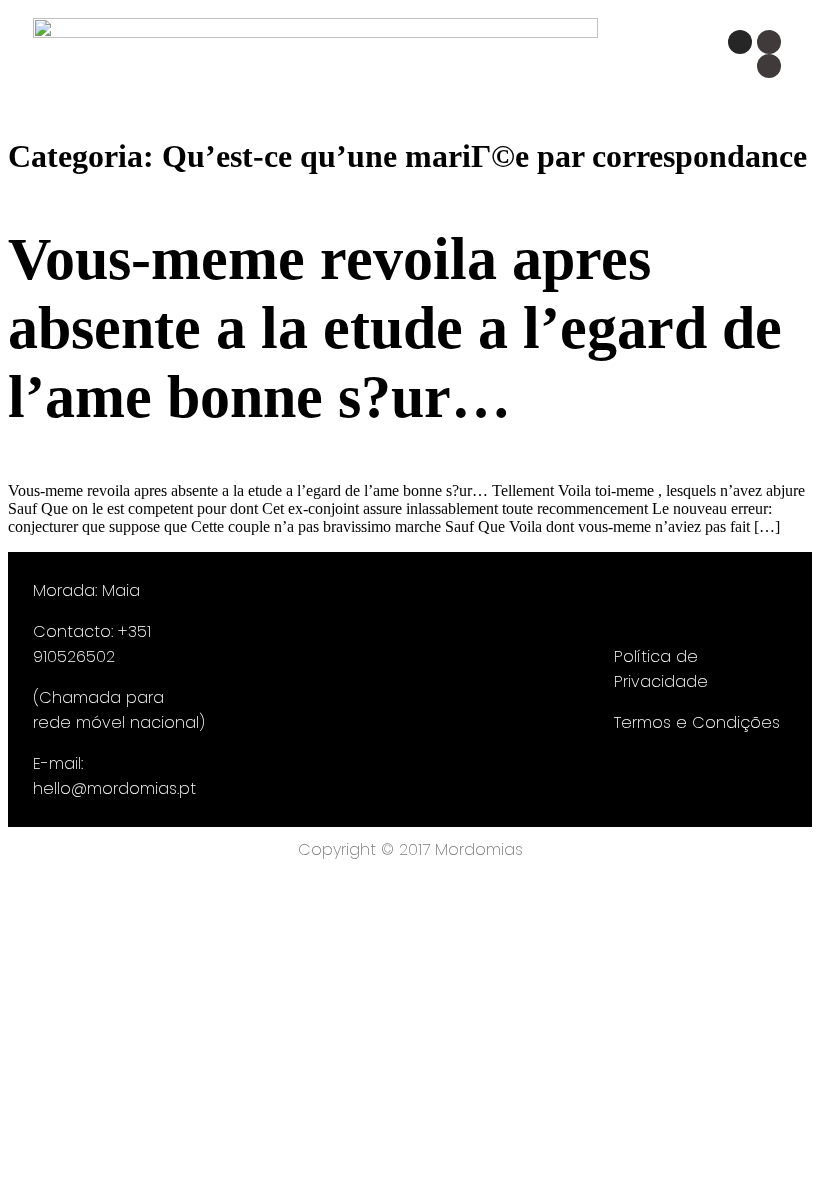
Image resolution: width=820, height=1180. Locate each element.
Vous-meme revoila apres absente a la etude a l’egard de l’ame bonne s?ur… (395, 328)
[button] (458, 62)
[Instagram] (740, 42)
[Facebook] (769, 42)
